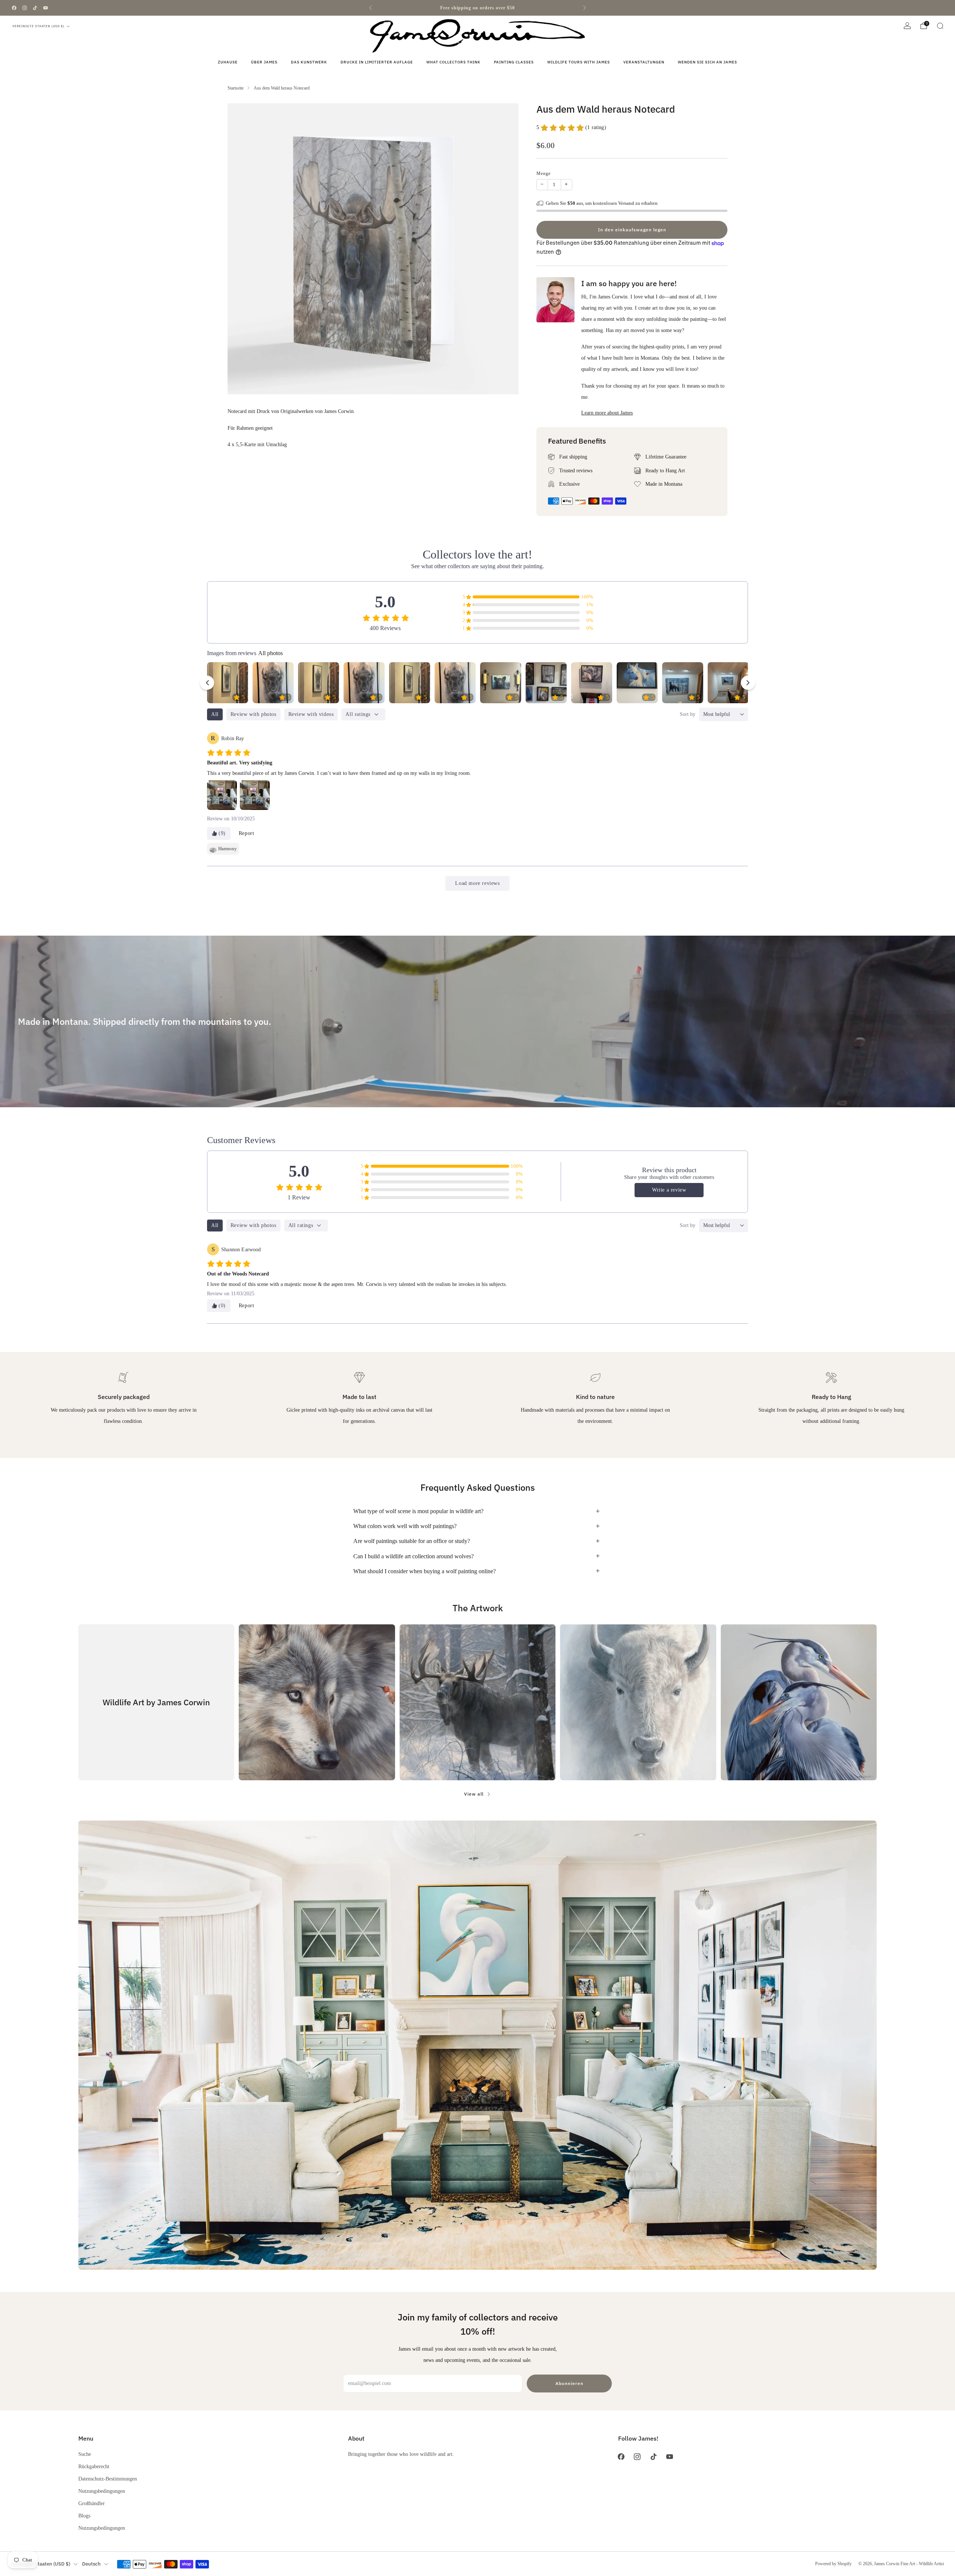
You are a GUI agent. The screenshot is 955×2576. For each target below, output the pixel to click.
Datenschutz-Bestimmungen (108, 2479)
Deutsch (91, 2564)
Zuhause (228, 62)
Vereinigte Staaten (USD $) (38, 26)
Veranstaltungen (644, 62)
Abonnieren (569, 2383)
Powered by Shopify (833, 2564)
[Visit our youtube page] (46, 8)
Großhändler (92, 2503)
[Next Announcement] (585, 8)
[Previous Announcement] (370, 8)
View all (474, 1794)
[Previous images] (207, 683)
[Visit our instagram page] (25, 8)
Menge (544, 173)
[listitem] (477, 8)
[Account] (907, 26)
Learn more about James (607, 413)
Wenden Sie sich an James (707, 62)
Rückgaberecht (94, 2466)
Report (247, 833)
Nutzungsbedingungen (102, 2491)
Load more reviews (477, 883)
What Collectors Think (453, 62)
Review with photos (253, 714)
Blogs (84, 2516)
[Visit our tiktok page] (35, 8)
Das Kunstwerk (309, 62)
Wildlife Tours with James (579, 62)
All (215, 714)
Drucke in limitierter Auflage (377, 62)
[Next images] (748, 683)
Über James (264, 62)
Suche (85, 2454)
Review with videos (311, 714)
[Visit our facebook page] (14, 8)
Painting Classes (514, 62)
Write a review (669, 1190)
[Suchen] (940, 26)
